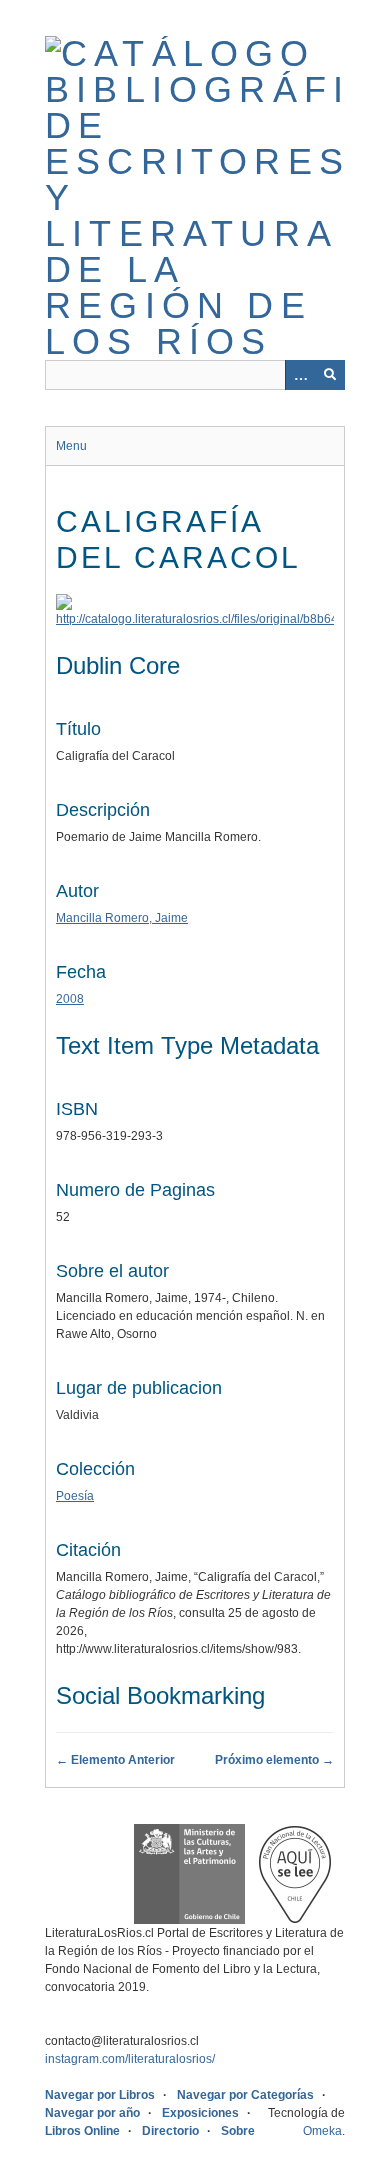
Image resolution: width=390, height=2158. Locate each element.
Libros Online (82, 2131)
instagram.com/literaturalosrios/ (130, 2059)
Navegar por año (92, 2113)
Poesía (75, 1496)
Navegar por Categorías (245, 2095)
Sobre (238, 2131)
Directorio (170, 2131)
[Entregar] (330, 375)
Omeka (322, 2131)
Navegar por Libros (100, 2095)
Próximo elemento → (274, 1760)
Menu (71, 446)
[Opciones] (300, 375)
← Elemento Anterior (115, 1760)
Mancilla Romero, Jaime (122, 918)
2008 (70, 999)
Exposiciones (200, 2113)
